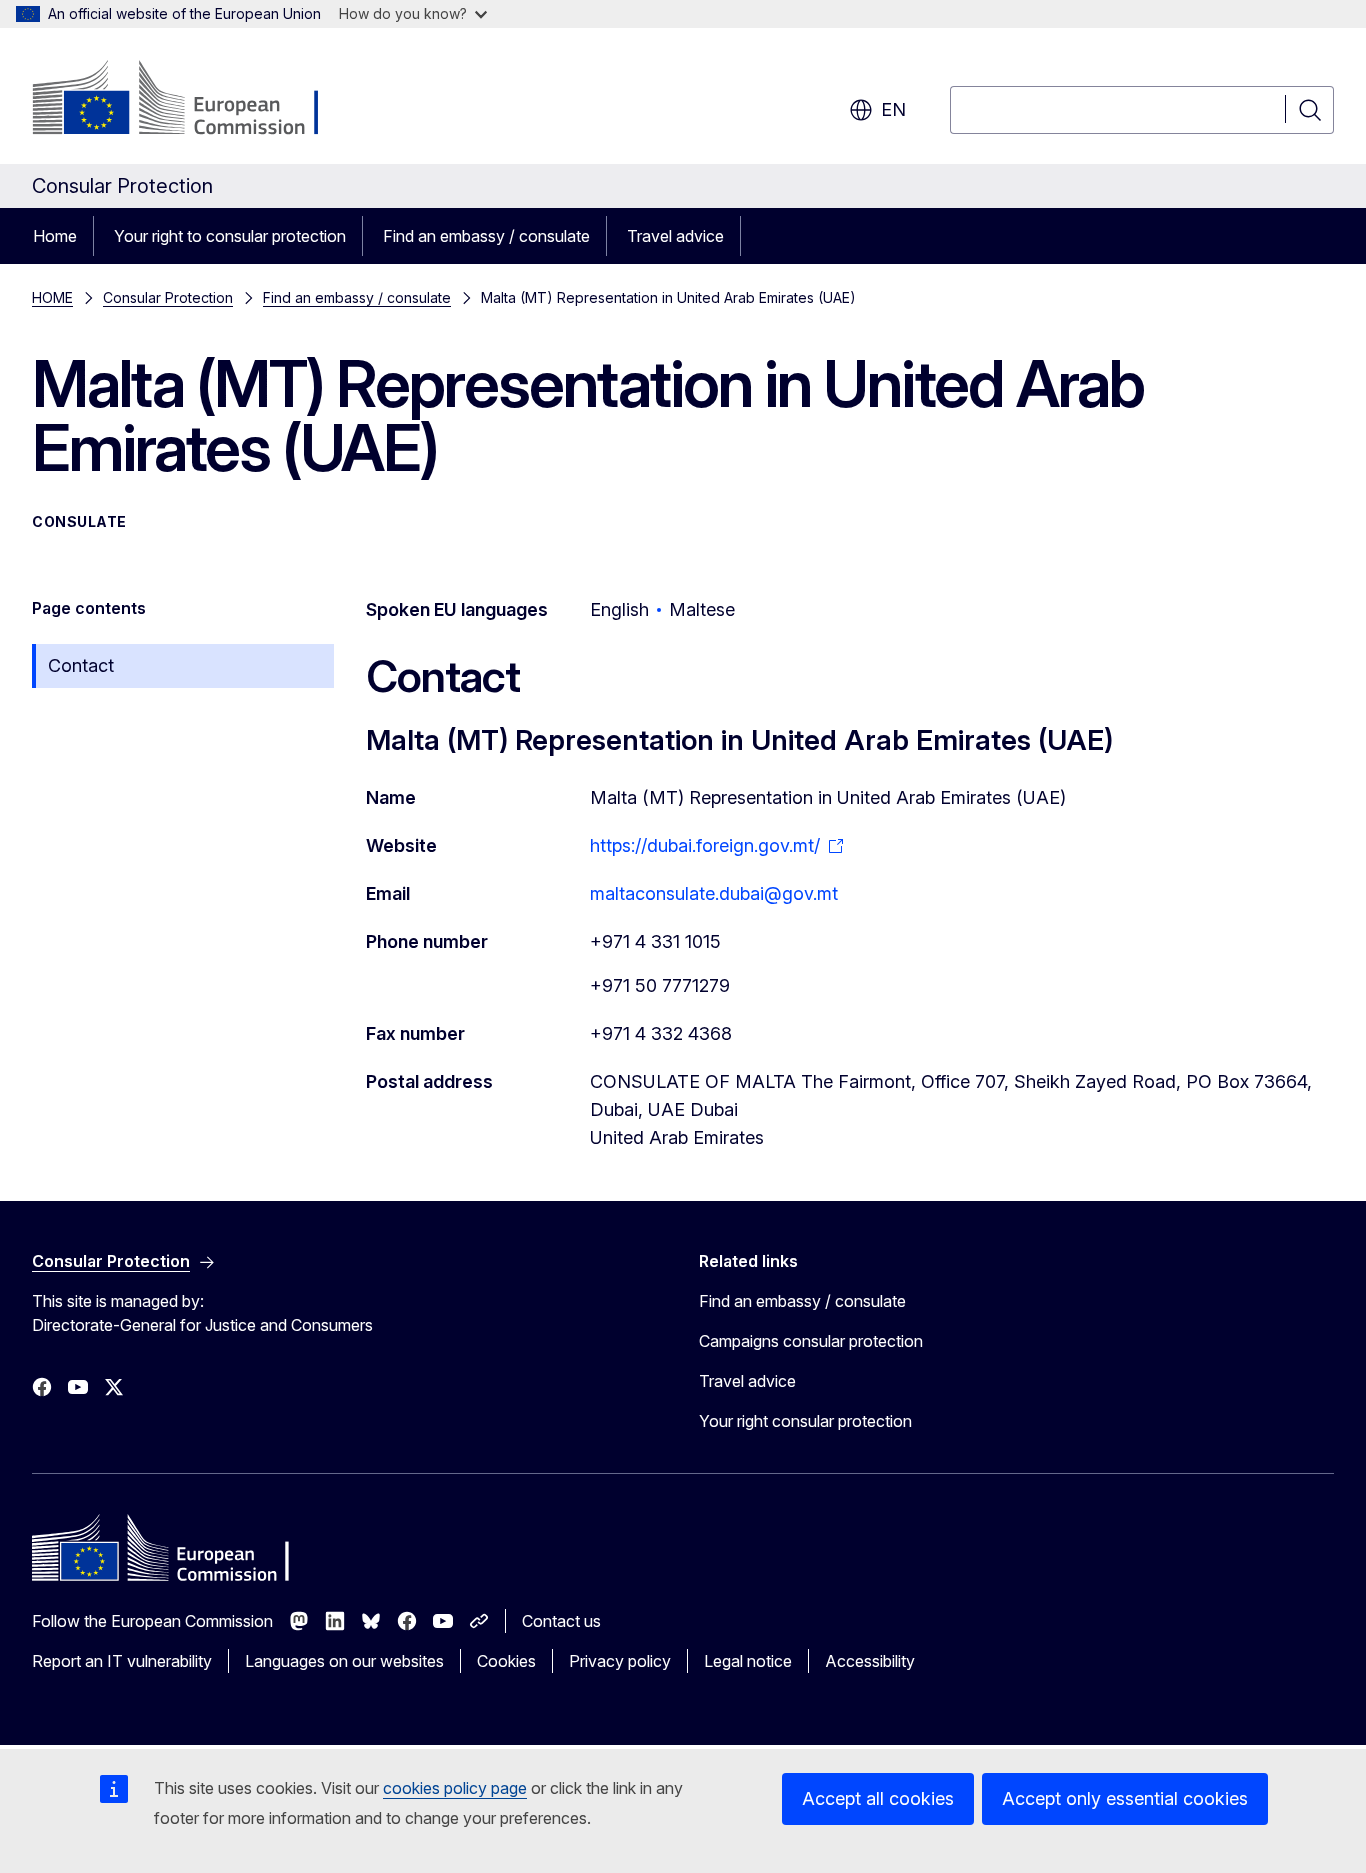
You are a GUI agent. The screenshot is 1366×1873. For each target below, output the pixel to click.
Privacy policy (620, 1661)
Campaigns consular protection (811, 1341)
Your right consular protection (805, 1421)
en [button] (893, 109)
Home (55, 236)
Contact (81, 665)
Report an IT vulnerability (122, 1661)
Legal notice (748, 1661)
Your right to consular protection (230, 236)
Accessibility (870, 1661)
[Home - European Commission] (193, 100)
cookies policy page (455, 1788)
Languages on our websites (344, 1661)
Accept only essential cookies (1125, 1798)
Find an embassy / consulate (486, 236)
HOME (52, 297)
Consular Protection (168, 297)
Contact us (561, 1621)
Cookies (506, 1661)
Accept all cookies (878, 1798)
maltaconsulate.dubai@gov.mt (714, 893)
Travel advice (675, 236)
